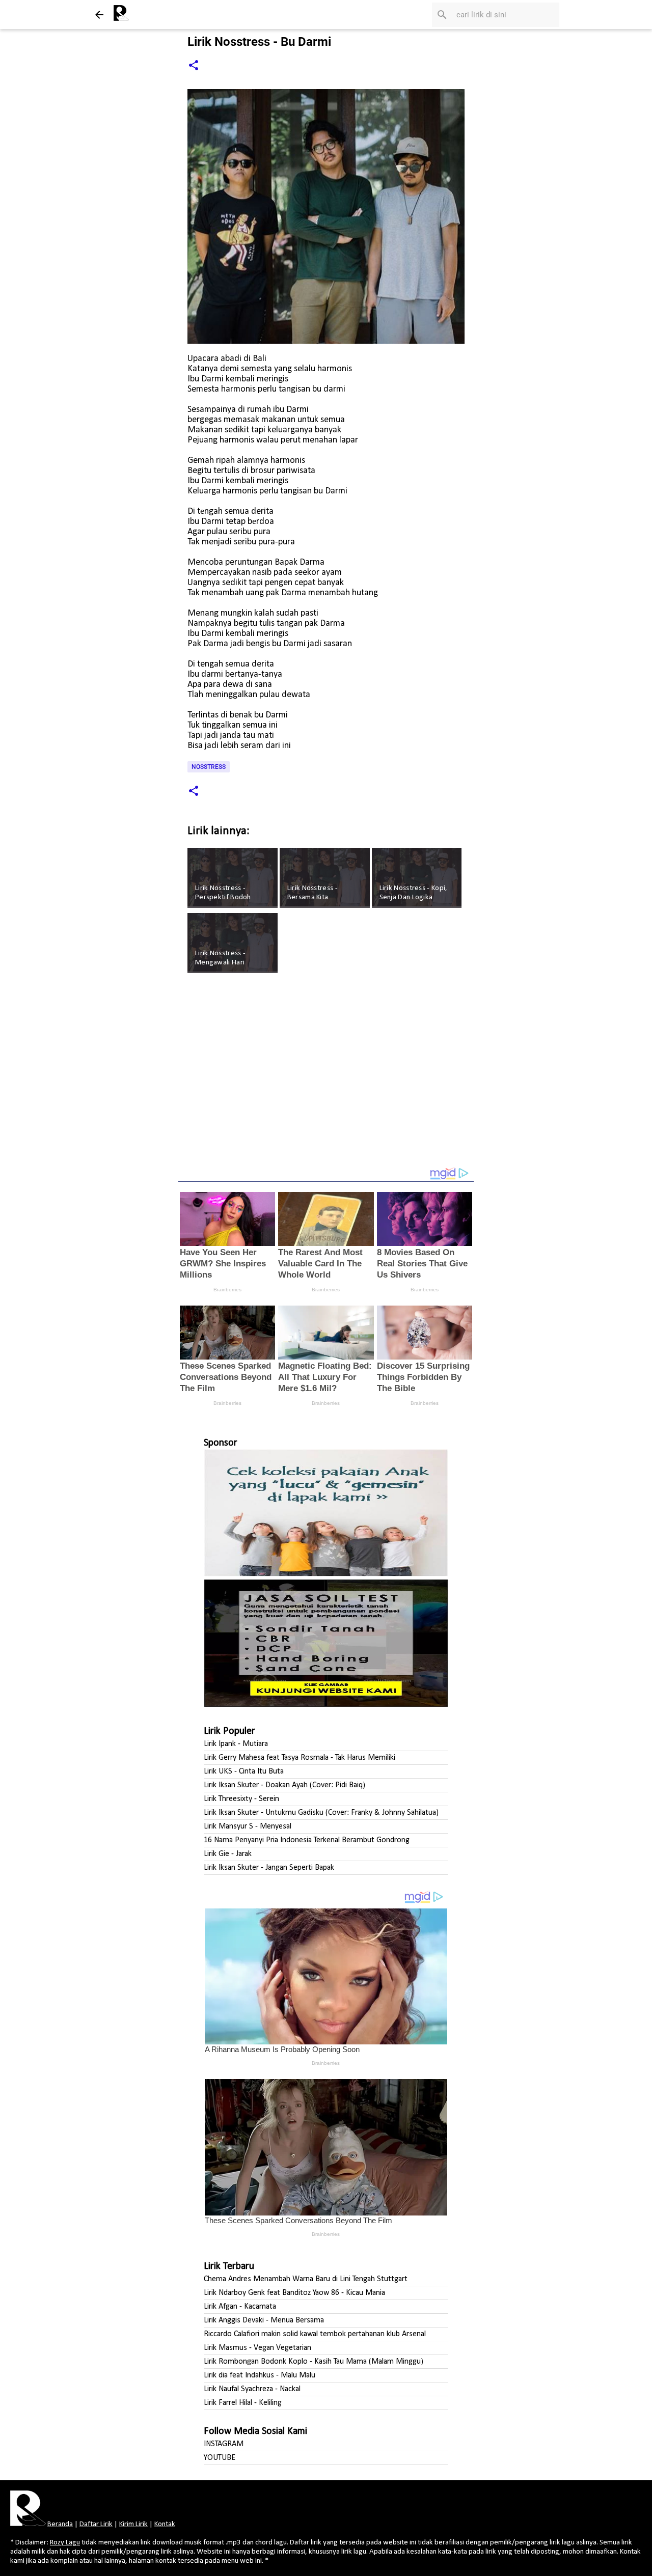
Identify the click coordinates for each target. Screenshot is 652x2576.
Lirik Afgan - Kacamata (240, 2307)
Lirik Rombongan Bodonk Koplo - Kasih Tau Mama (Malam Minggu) (314, 2362)
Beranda (60, 2524)
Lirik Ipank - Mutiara (236, 1744)
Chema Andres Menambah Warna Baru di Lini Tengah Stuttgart (306, 2279)
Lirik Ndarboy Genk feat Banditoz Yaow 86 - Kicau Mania (294, 2293)
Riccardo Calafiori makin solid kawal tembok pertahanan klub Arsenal (315, 2334)
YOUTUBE (220, 2458)
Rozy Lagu (65, 2543)
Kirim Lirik (133, 2524)
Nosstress (209, 767)
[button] (194, 66)
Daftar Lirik (96, 2524)
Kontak (165, 2524)
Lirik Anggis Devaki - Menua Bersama (264, 2320)
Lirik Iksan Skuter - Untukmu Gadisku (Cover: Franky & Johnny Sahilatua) (321, 1813)
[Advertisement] (326, 1077)
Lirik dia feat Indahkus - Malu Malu (260, 2375)
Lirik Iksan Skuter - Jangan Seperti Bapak (269, 1868)
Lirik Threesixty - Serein (241, 1799)
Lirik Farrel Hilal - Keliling (243, 2403)
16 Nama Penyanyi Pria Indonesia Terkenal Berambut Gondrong (307, 1840)
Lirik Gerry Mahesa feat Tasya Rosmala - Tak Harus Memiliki (300, 1758)
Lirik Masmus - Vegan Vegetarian (257, 2348)
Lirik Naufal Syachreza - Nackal (252, 2389)
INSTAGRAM (224, 2444)
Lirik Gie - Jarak (228, 1854)
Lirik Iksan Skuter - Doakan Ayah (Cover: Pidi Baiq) (284, 1785)
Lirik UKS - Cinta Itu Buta (244, 1771)
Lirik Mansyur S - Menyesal (248, 1826)
